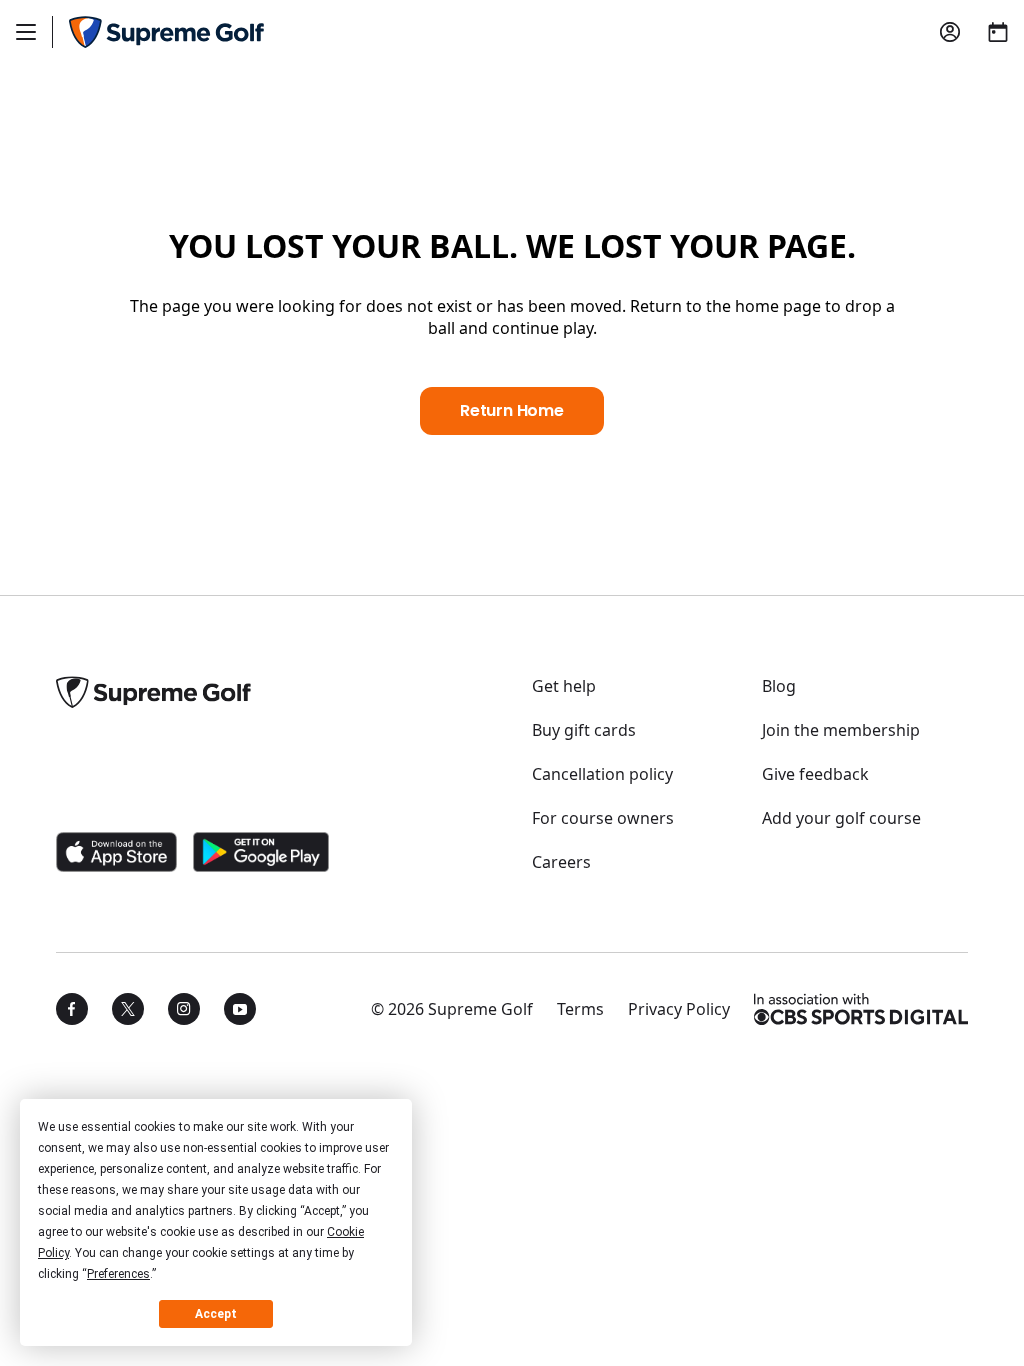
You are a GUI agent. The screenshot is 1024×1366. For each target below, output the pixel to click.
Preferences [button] (118, 1274)
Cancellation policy (602, 774)
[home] (166, 32)
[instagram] (184, 1009)
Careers (561, 862)
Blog (779, 686)
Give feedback (815, 774)
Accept (216, 1314)
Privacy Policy (679, 1009)
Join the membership (841, 730)
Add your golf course (841, 818)
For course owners (603, 818)
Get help (564, 686)
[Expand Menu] (26, 32)
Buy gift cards (584, 730)
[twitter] (128, 1009)
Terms (580, 1009)
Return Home (512, 410)
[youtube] (240, 1009)
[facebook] (72, 1009)
